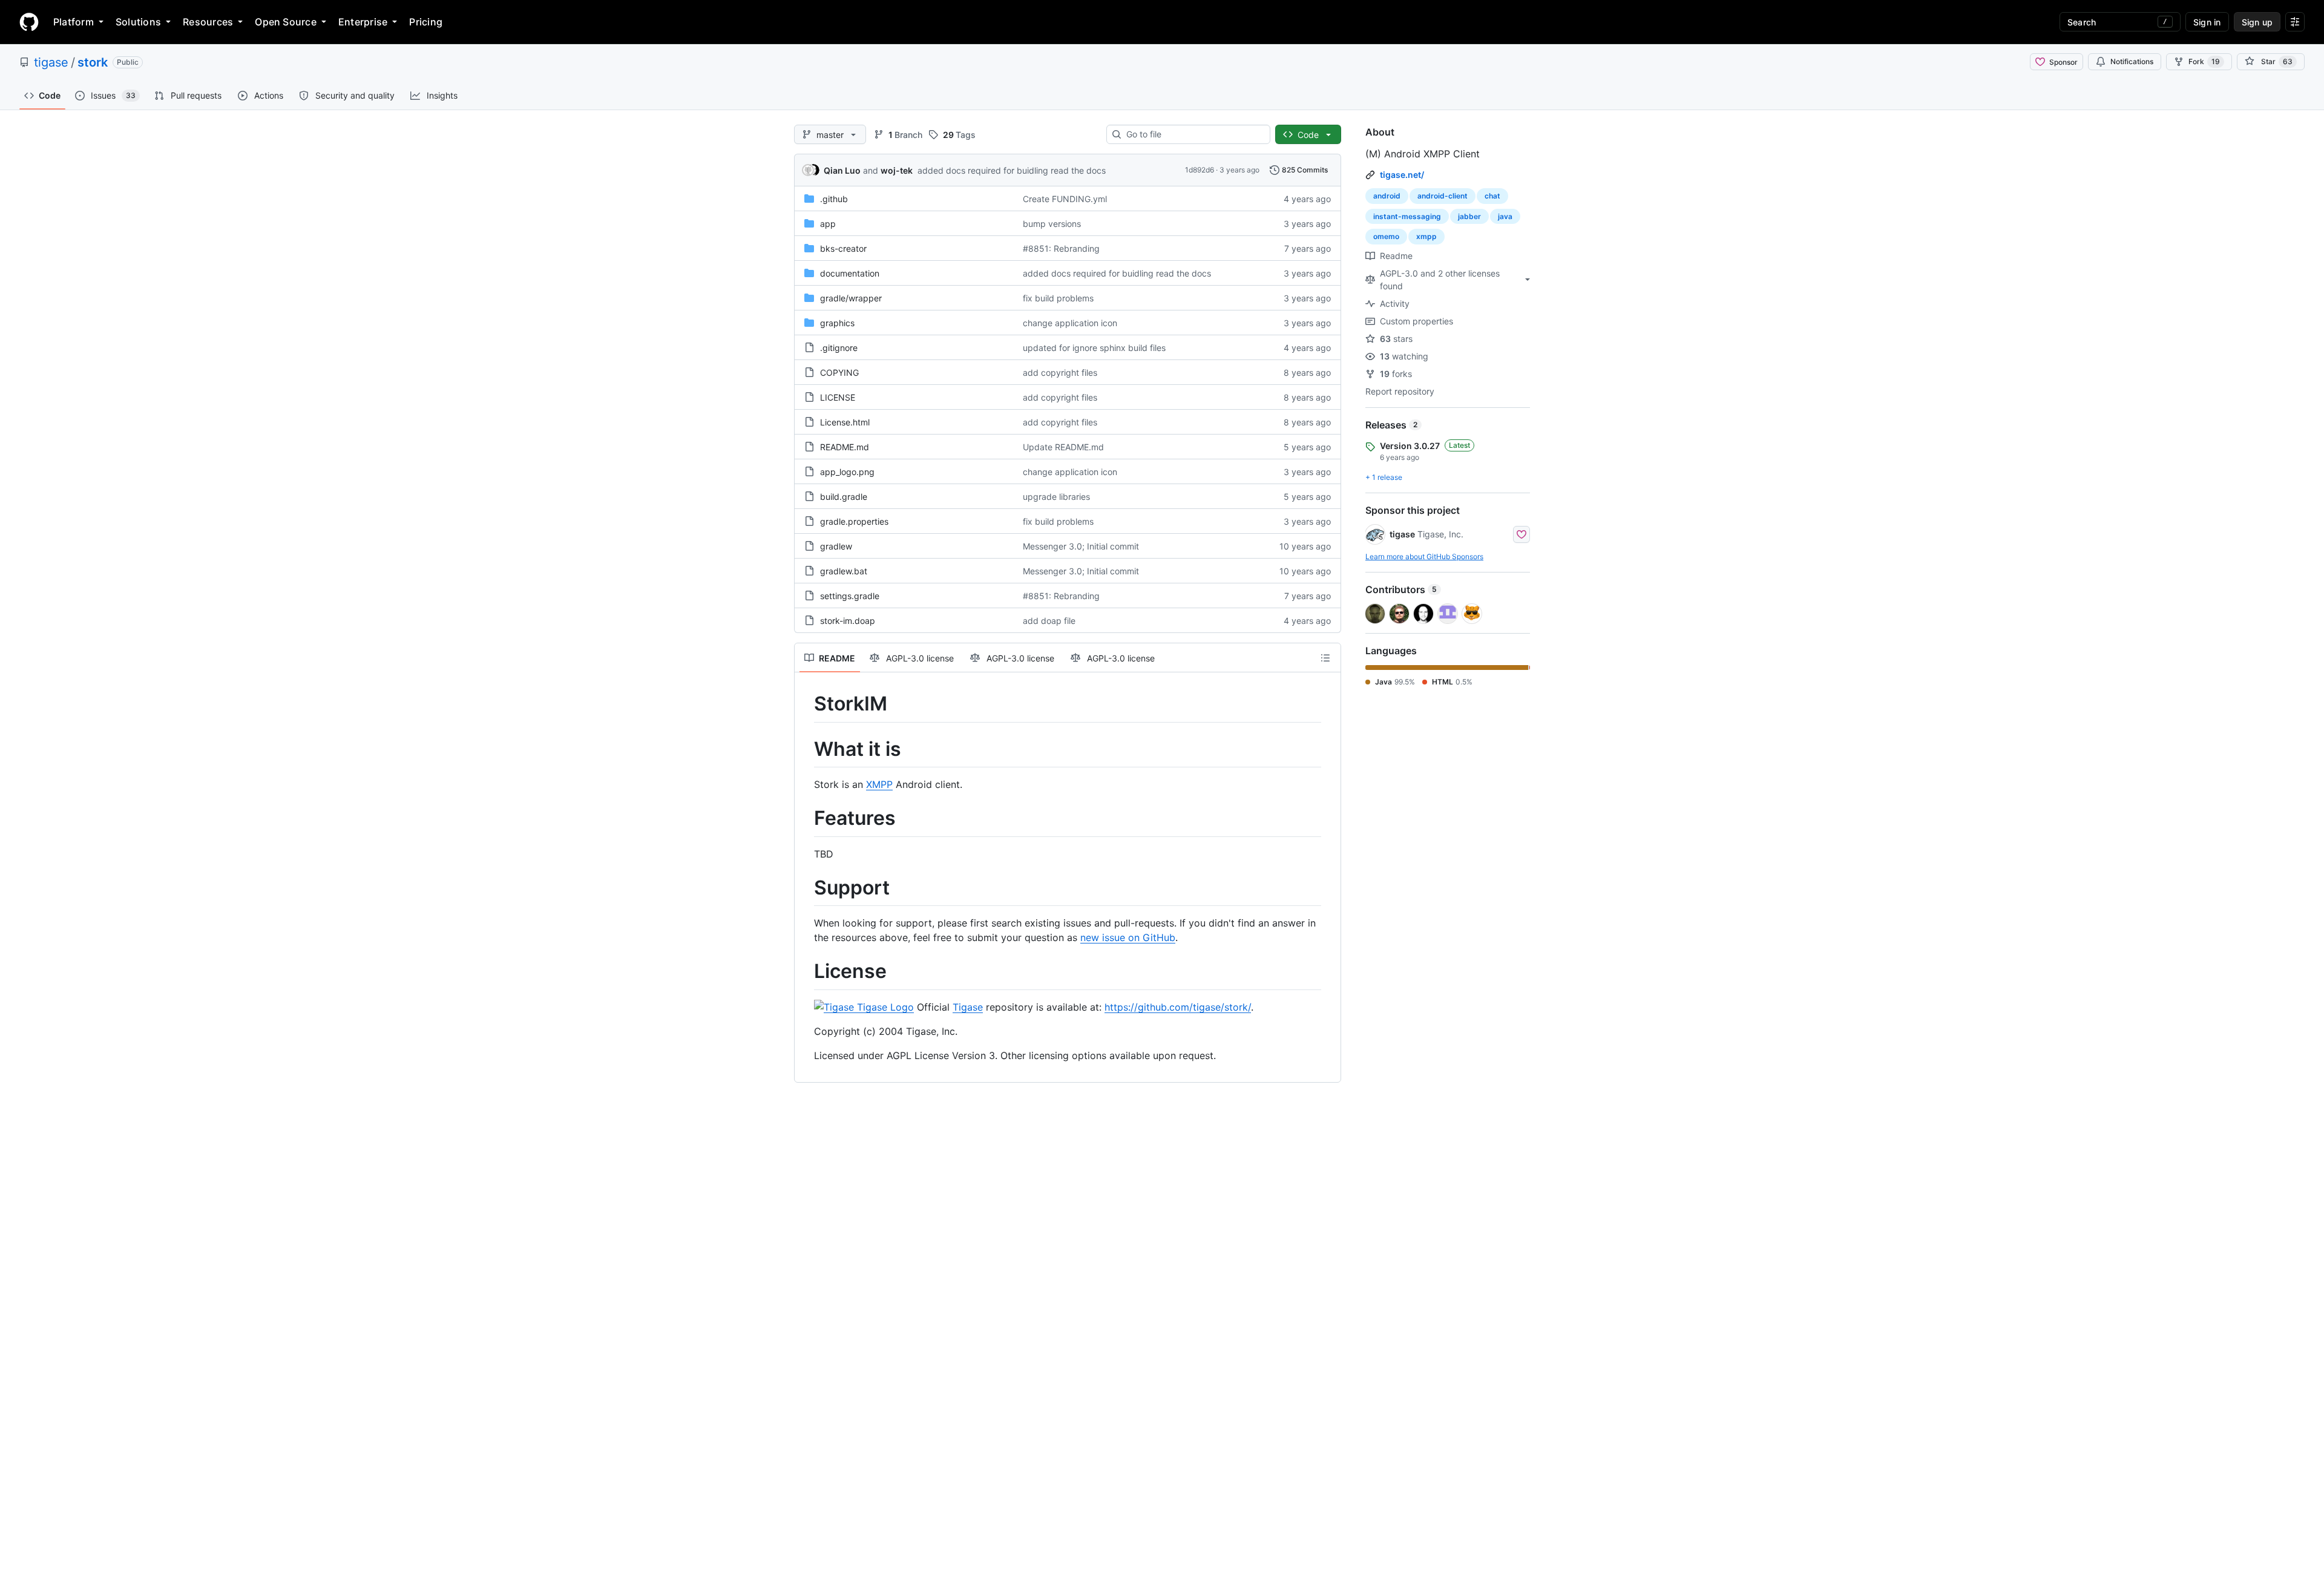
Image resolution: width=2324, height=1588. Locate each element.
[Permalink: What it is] (806, 749)
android (1387, 196)
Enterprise (363, 22)
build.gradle (844, 497)
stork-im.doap (848, 621)
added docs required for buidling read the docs (1012, 170)
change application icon (1070, 323)
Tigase (968, 1007)
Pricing (426, 22)
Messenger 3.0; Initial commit (1081, 546)
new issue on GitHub (1128, 937)
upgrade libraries (1056, 497)
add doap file (1049, 621)
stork (93, 62)
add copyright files (1060, 372)
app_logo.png (847, 472)
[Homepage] (29, 22)
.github (834, 199)
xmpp (1426, 236)
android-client (1443, 196)
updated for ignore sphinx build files (1094, 348)
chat (1492, 196)
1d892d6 (1200, 170)
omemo (1386, 236)
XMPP (879, 784)
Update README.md (1063, 447)
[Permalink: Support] (806, 888)
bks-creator (843, 248)
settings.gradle (850, 596)
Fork (2204, 61)
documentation (850, 273)
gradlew (836, 546)
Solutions (138, 22)
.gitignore (839, 348)
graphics (837, 323)
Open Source (286, 22)
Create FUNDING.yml (1065, 199)
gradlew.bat (844, 571)
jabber (1469, 216)
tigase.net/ (1402, 175)
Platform (74, 22)
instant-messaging (1407, 216)
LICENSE (838, 397)
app (828, 224)
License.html (845, 422)
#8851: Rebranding (1061, 248)
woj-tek (897, 170)
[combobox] (1193, 134)
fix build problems (1058, 298)
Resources (208, 22)
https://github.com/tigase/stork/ (1178, 1007)
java (1505, 216)
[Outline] (1325, 658)
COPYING (839, 372)
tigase (51, 62)
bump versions (1052, 224)
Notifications (2132, 61)
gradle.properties (854, 521)
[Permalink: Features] (806, 819)
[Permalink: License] (806, 972)
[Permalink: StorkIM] (806, 704)
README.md (845, 447)
